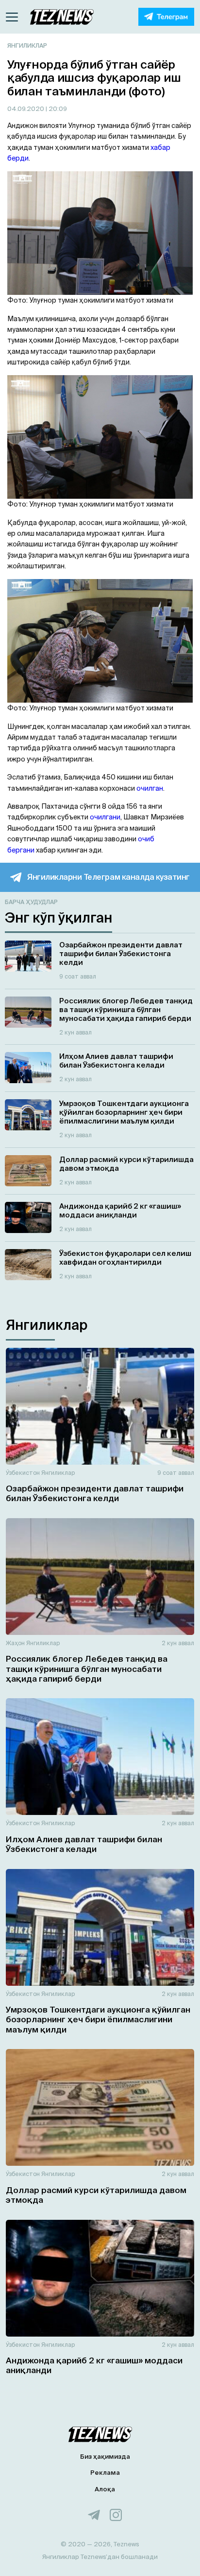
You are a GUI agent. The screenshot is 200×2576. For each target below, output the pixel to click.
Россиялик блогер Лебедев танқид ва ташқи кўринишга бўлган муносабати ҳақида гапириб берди (87, 1669)
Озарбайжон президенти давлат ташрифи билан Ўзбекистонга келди (95, 1493)
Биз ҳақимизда (105, 2457)
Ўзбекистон (23, 1473)
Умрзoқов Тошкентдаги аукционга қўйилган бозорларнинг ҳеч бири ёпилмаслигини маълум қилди (98, 2019)
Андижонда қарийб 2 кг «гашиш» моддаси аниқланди (94, 2365)
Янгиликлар (27, 45)
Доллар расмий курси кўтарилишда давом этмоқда (96, 2195)
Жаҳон (15, 1643)
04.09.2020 (26, 109)
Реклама (105, 2473)
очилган (150, 788)
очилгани (105, 817)
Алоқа (105, 2489)
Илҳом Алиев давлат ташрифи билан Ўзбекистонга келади (84, 1844)
